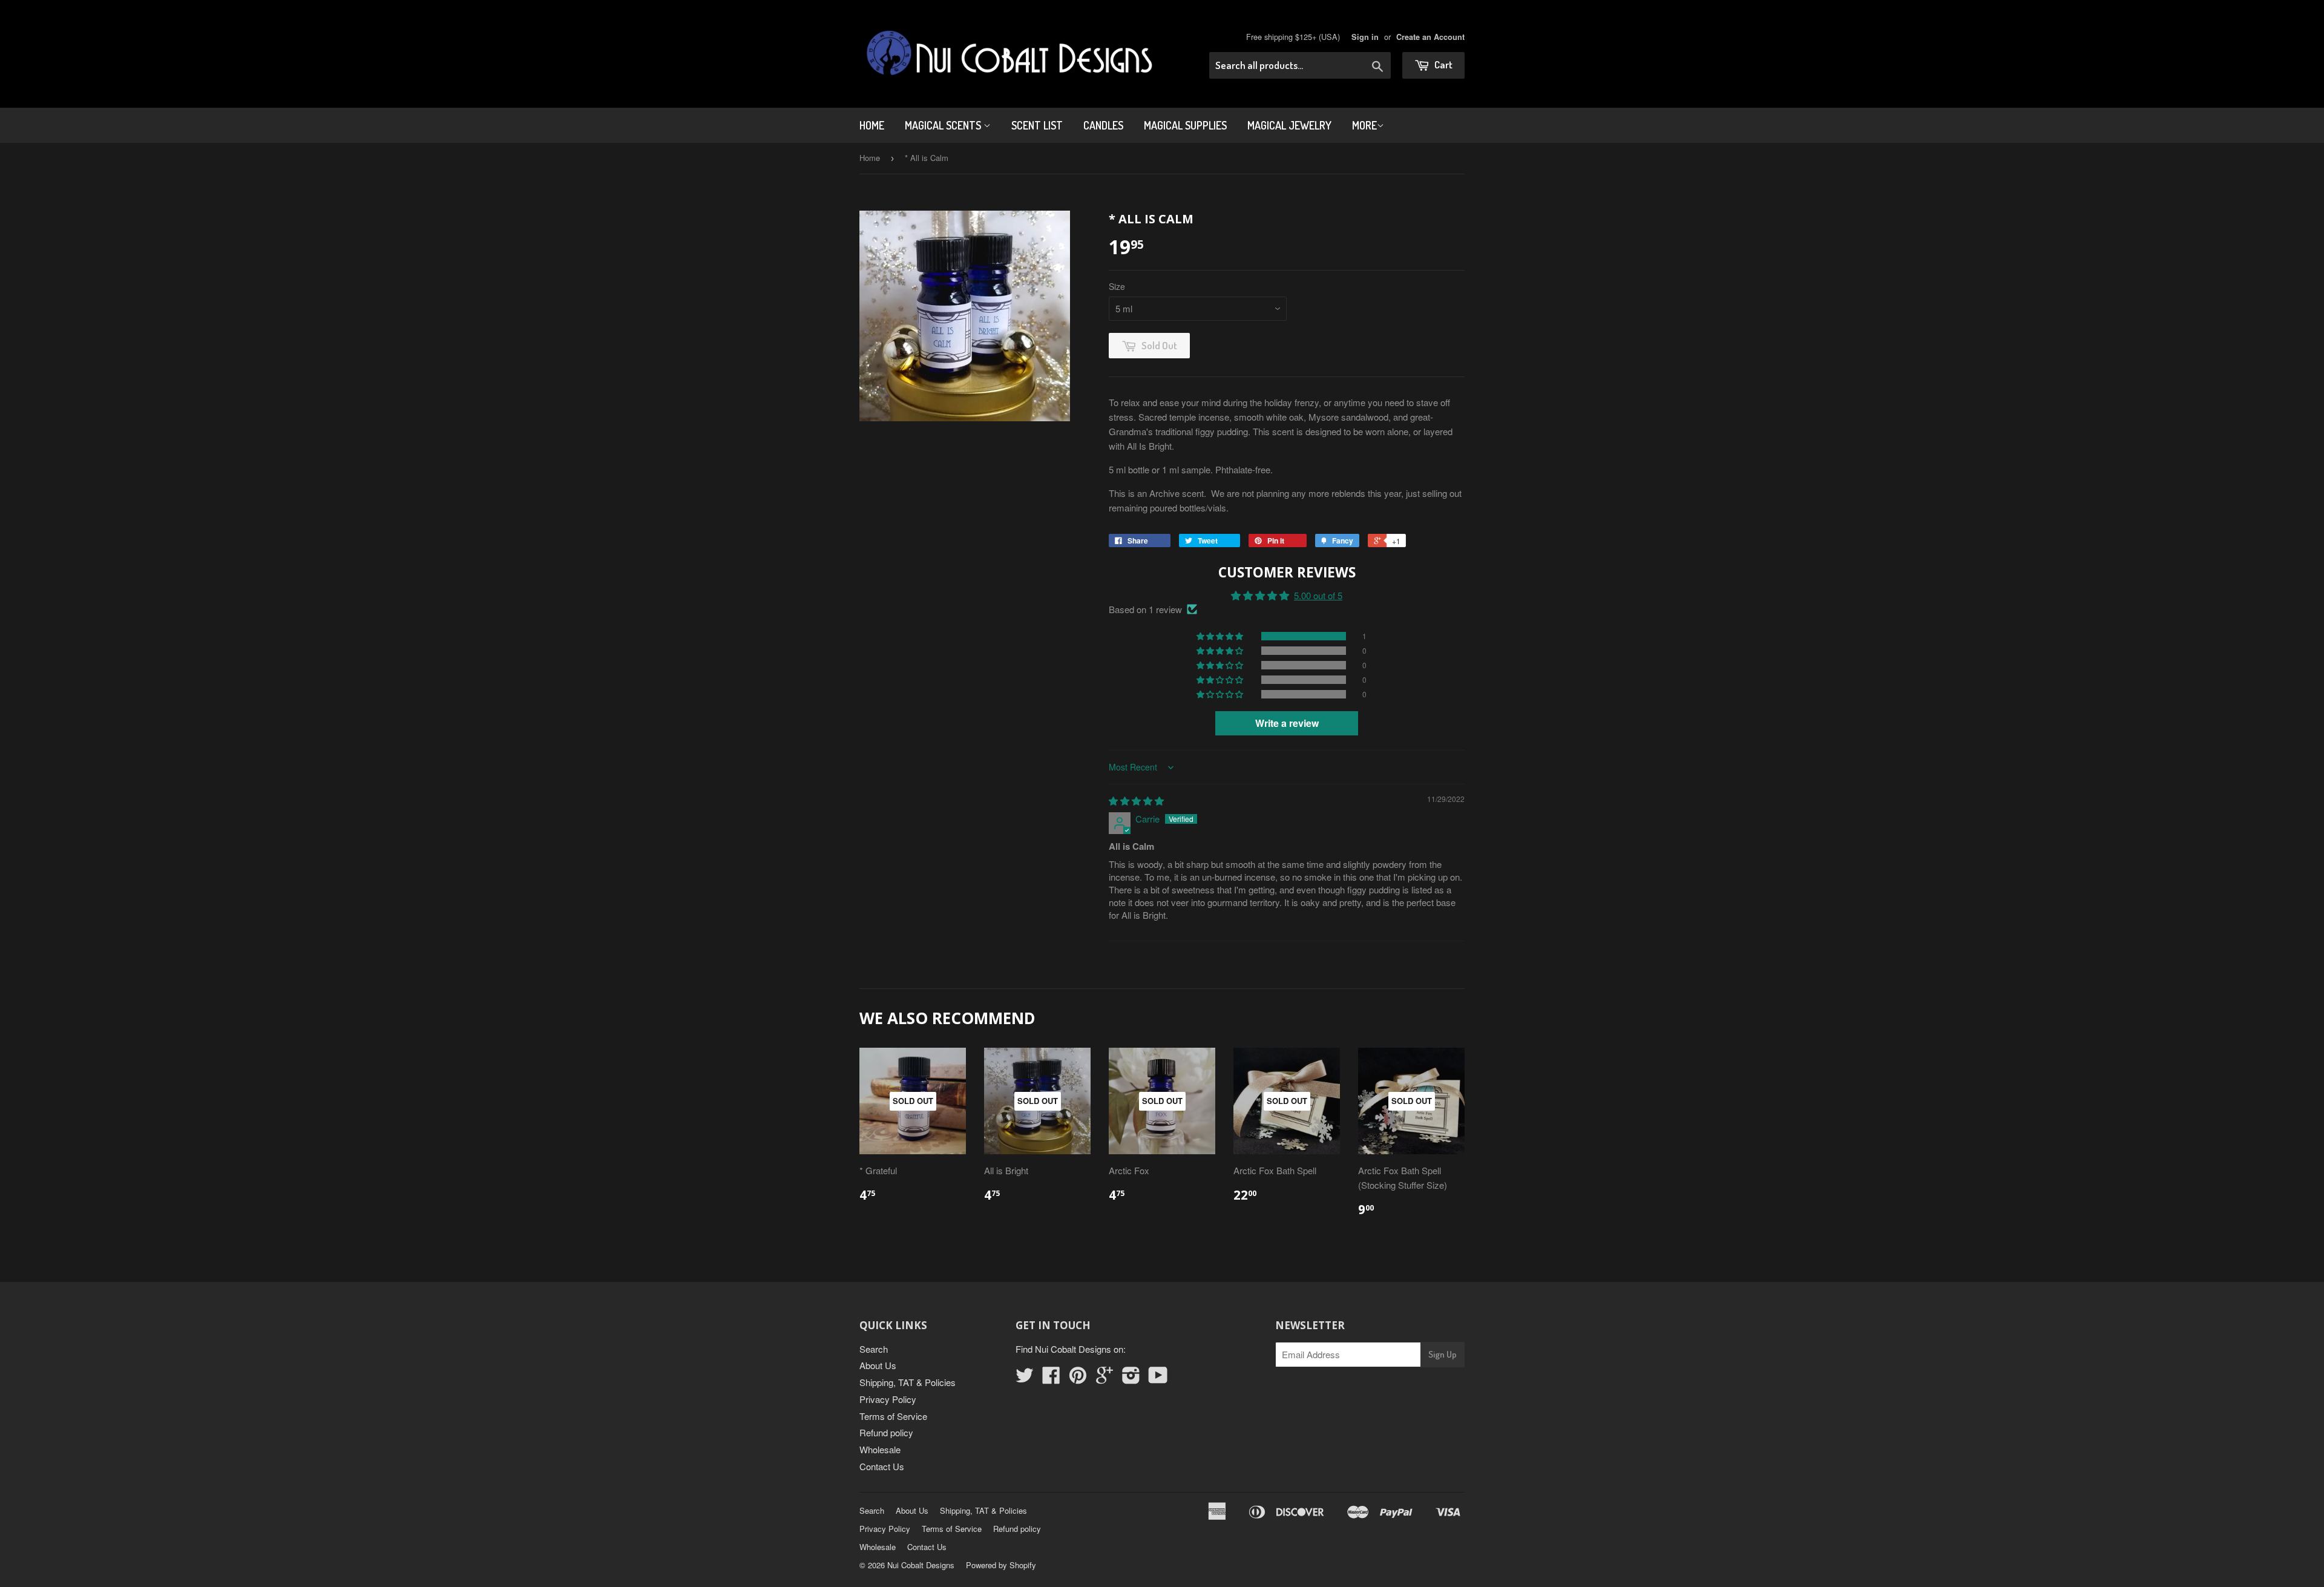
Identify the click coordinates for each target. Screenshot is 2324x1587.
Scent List (1037, 125)
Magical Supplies (1185, 125)
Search (874, 1349)
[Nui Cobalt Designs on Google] (1105, 1378)
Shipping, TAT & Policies (908, 1382)
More (1364, 125)
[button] (1221, 636)
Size (1117, 286)
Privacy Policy (888, 1399)
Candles (1103, 125)
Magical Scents (944, 125)
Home (872, 125)
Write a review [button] (1287, 723)
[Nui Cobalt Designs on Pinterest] (1078, 1378)
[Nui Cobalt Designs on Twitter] (1025, 1378)
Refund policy (886, 1432)
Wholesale (880, 1449)
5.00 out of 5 (1318, 595)
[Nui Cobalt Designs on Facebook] (1051, 1378)
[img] (1136, 800)
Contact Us (882, 1466)
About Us (878, 1365)
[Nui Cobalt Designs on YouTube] (1158, 1378)
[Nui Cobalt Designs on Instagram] (1131, 1378)
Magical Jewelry (1289, 125)
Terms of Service (893, 1416)
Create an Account (1430, 37)
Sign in (1365, 37)
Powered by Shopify (1001, 1565)
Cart (1443, 64)
